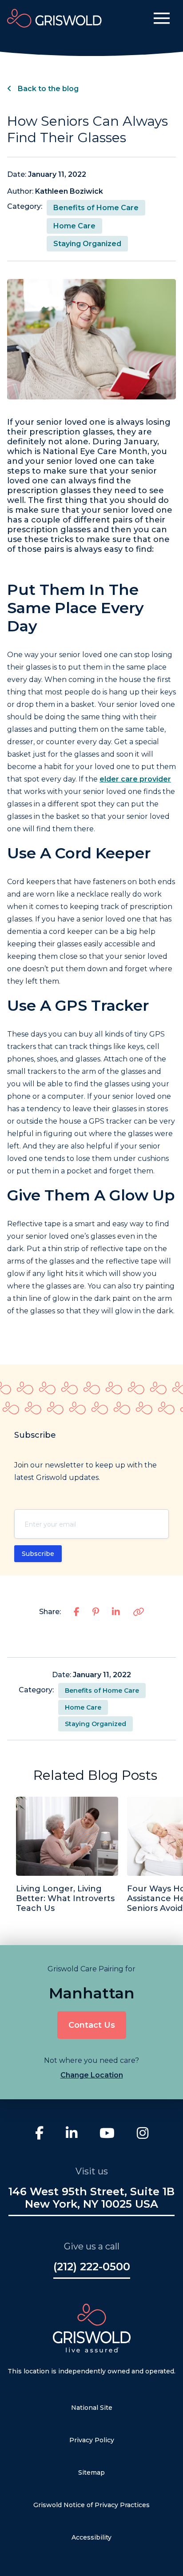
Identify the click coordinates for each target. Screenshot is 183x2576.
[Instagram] (143, 2134)
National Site (92, 2408)
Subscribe (38, 1554)
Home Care (74, 226)
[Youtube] (107, 2134)
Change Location (92, 2075)
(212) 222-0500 (92, 2267)
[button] (162, 18)
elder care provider (135, 779)
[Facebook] (39, 2134)
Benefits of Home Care (96, 208)
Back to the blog (47, 89)
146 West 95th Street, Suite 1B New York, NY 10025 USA (91, 2198)
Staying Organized (87, 244)
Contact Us (92, 2025)
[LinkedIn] (72, 2134)
